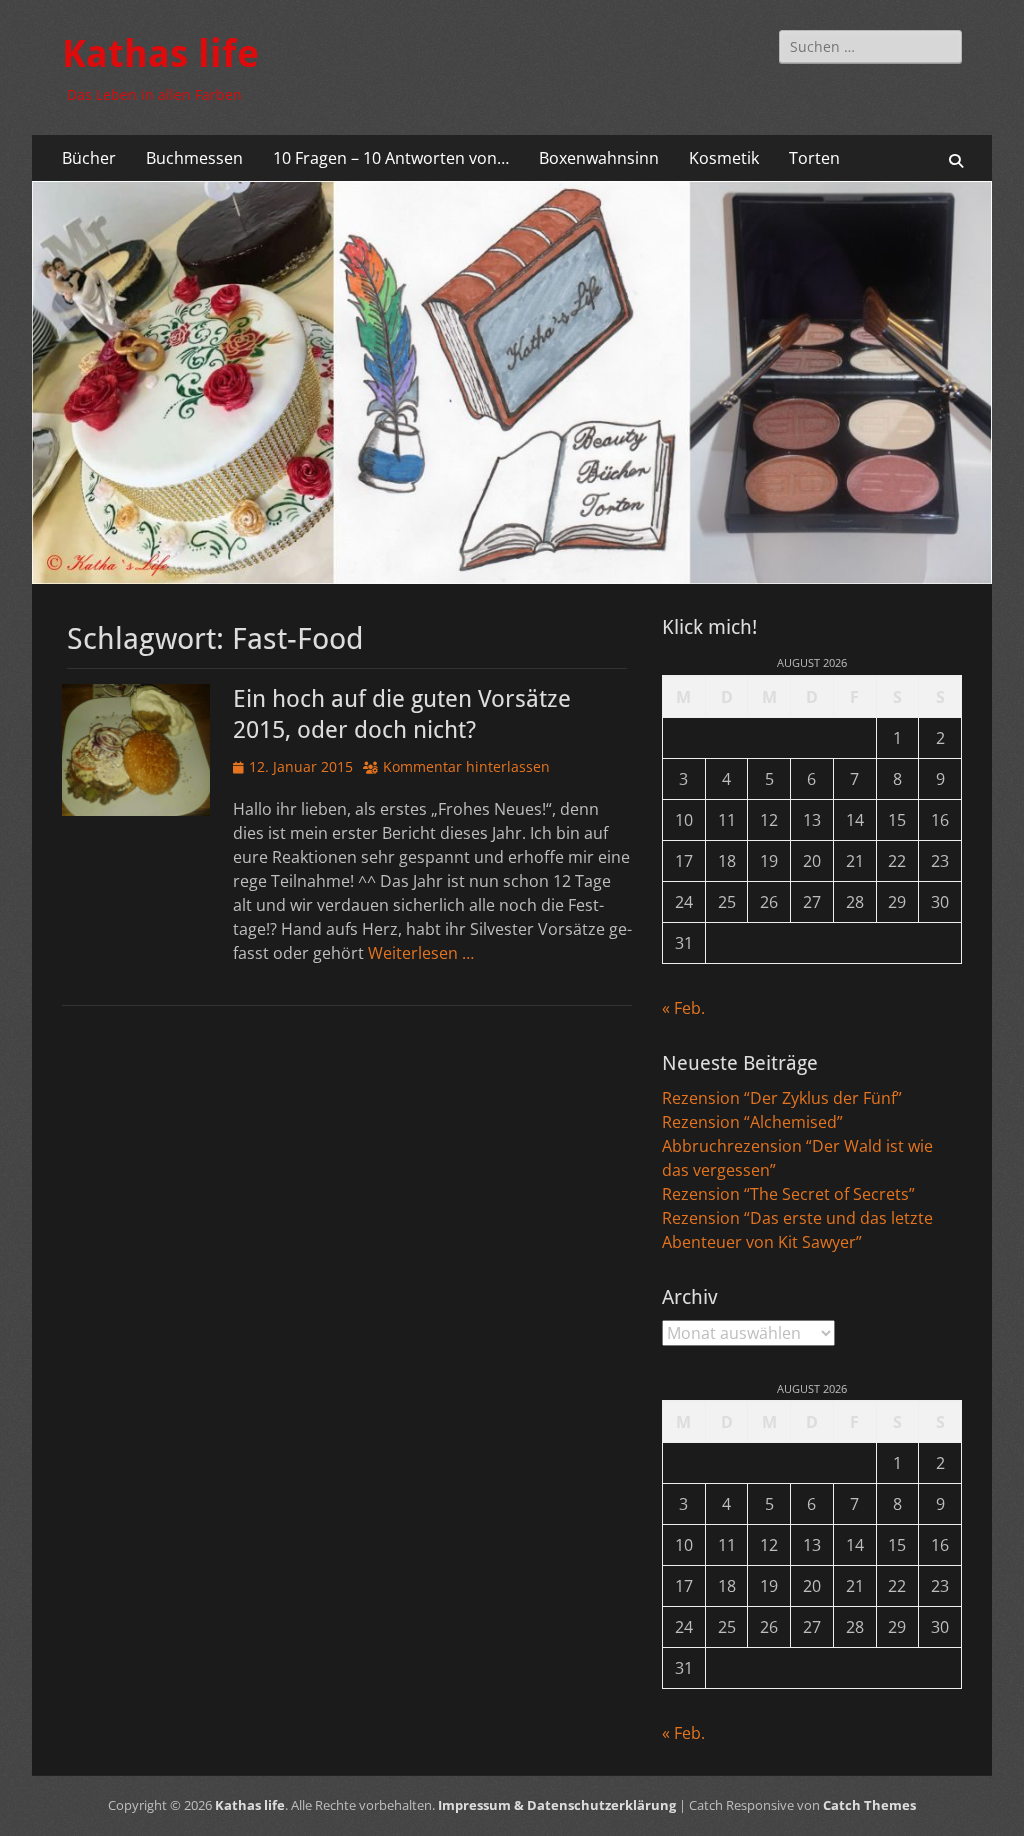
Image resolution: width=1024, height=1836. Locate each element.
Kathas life (160, 54)
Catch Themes (869, 1805)
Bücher (89, 158)
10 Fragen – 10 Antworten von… (391, 158)
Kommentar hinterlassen (466, 766)
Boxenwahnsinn (599, 158)
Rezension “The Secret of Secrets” (788, 1194)
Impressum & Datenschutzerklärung (557, 1805)
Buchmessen (194, 158)
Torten (814, 158)
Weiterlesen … (421, 953)
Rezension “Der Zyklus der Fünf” (782, 1098)
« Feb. (683, 1008)
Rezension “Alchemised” (752, 1122)
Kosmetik (724, 158)
